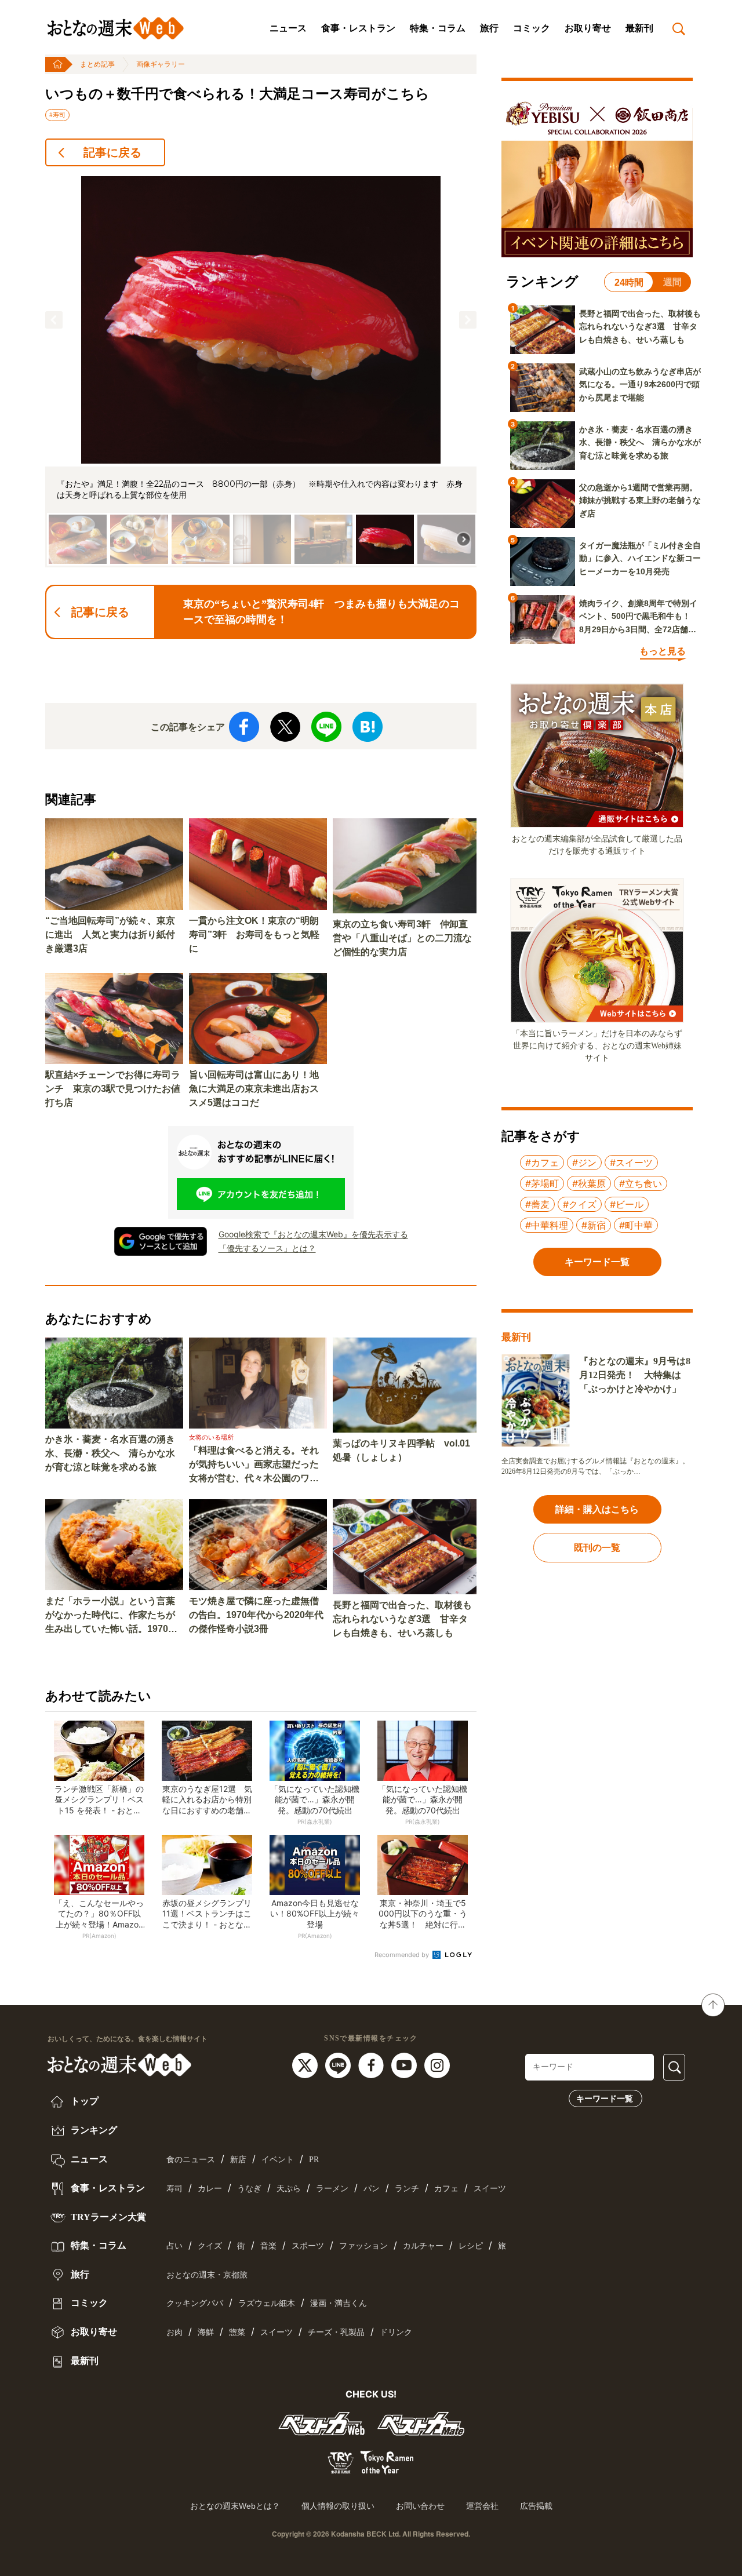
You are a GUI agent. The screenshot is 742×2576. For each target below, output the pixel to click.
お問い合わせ (420, 2506)
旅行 (489, 28)
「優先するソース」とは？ (267, 1248)
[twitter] (306, 2065)
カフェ (446, 2189)
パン (372, 2189)
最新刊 (639, 28)
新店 (238, 2160)
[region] (261, 372)
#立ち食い (641, 1183)
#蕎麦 (537, 1204)
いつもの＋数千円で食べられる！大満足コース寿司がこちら (237, 94)
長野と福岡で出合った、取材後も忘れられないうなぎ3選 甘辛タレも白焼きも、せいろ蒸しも (402, 1619)
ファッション (363, 2246)
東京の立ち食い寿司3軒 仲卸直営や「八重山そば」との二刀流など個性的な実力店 (402, 938)
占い (174, 2246)
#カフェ (542, 1163)
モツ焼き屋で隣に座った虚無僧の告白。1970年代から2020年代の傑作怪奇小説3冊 (256, 1615)
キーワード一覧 (605, 2098)
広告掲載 (536, 2506)
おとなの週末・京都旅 (207, 2275)
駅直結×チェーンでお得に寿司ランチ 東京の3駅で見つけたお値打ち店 (113, 1089)
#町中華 (636, 1225)
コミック (532, 28)
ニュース (288, 28)
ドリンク (396, 2332)
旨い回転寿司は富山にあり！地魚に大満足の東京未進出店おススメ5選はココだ (254, 1089)
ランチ (407, 2189)
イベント (278, 2160)
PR (314, 2160)
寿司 (174, 2189)
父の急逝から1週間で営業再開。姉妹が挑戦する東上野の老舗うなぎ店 (640, 500)
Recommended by (403, 1955)
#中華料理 (547, 1225)
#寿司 (57, 115)
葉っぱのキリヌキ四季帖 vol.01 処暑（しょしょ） (401, 1450)
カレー (210, 2189)
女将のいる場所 (211, 1437)
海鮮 (206, 2332)
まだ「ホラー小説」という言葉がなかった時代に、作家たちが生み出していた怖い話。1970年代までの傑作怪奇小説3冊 (111, 1616)
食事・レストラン (358, 28)
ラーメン (332, 2189)
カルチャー (423, 2246)
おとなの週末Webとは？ (235, 2506)
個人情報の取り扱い (338, 2506)
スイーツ (490, 2189)
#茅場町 (542, 1183)
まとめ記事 (97, 64)
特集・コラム (438, 28)
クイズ (210, 2246)
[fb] (372, 2065)
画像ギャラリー (161, 64)
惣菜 (237, 2332)
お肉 (174, 2332)
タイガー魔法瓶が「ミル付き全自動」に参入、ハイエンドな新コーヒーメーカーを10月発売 (640, 558)
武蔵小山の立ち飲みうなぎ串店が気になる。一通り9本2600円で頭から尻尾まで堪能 (640, 385)
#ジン (584, 1163)
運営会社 (482, 2506)
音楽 (268, 2246)
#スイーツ (631, 1163)
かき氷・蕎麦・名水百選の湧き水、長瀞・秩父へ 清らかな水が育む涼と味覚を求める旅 (110, 1453)
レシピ (471, 2246)
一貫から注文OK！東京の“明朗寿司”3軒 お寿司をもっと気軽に (254, 934)
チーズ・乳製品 (336, 2332)
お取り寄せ (588, 28)
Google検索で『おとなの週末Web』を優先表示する (313, 1234)
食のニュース (191, 2160)
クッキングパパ (195, 2303)
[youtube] (405, 2065)
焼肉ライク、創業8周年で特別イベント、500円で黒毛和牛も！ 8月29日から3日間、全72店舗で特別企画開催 (639, 617)
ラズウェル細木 (267, 2303)
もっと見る (663, 651)
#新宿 (594, 1225)
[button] (54, 320)
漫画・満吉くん (339, 2303)
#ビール (627, 1204)
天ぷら (289, 2189)
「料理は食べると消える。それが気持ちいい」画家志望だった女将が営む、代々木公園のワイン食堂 (254, 1465)
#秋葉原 (589, 1183)
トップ (83, 2101)
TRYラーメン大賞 (107, 2217)
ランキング (93, 2130)
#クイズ (580, 1204)
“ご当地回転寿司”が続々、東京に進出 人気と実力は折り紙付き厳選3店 (110, 934)
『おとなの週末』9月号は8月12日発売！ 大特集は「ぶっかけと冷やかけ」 (635, 1375)
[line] (339, 2065)
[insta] (437, 2065)
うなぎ (249, 2189)
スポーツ (308, 2246)
